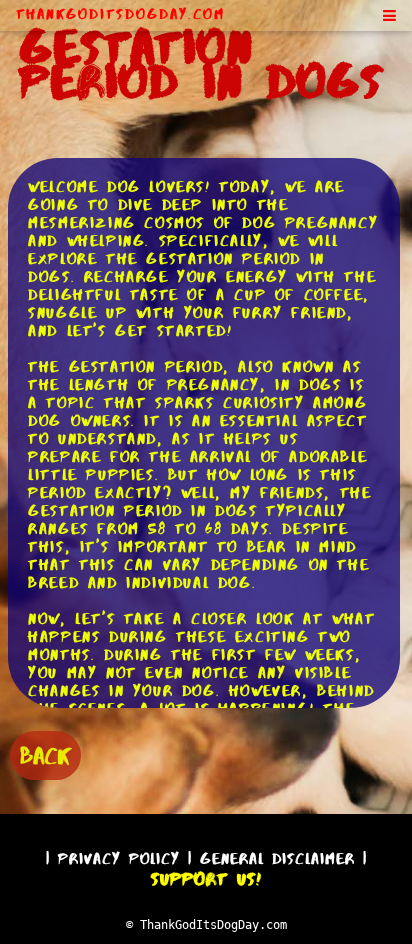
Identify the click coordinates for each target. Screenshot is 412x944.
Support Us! (206, 879)
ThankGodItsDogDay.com (120, 14)
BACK (45, 755)
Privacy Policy (119, 858)
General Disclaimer (277, 858)
